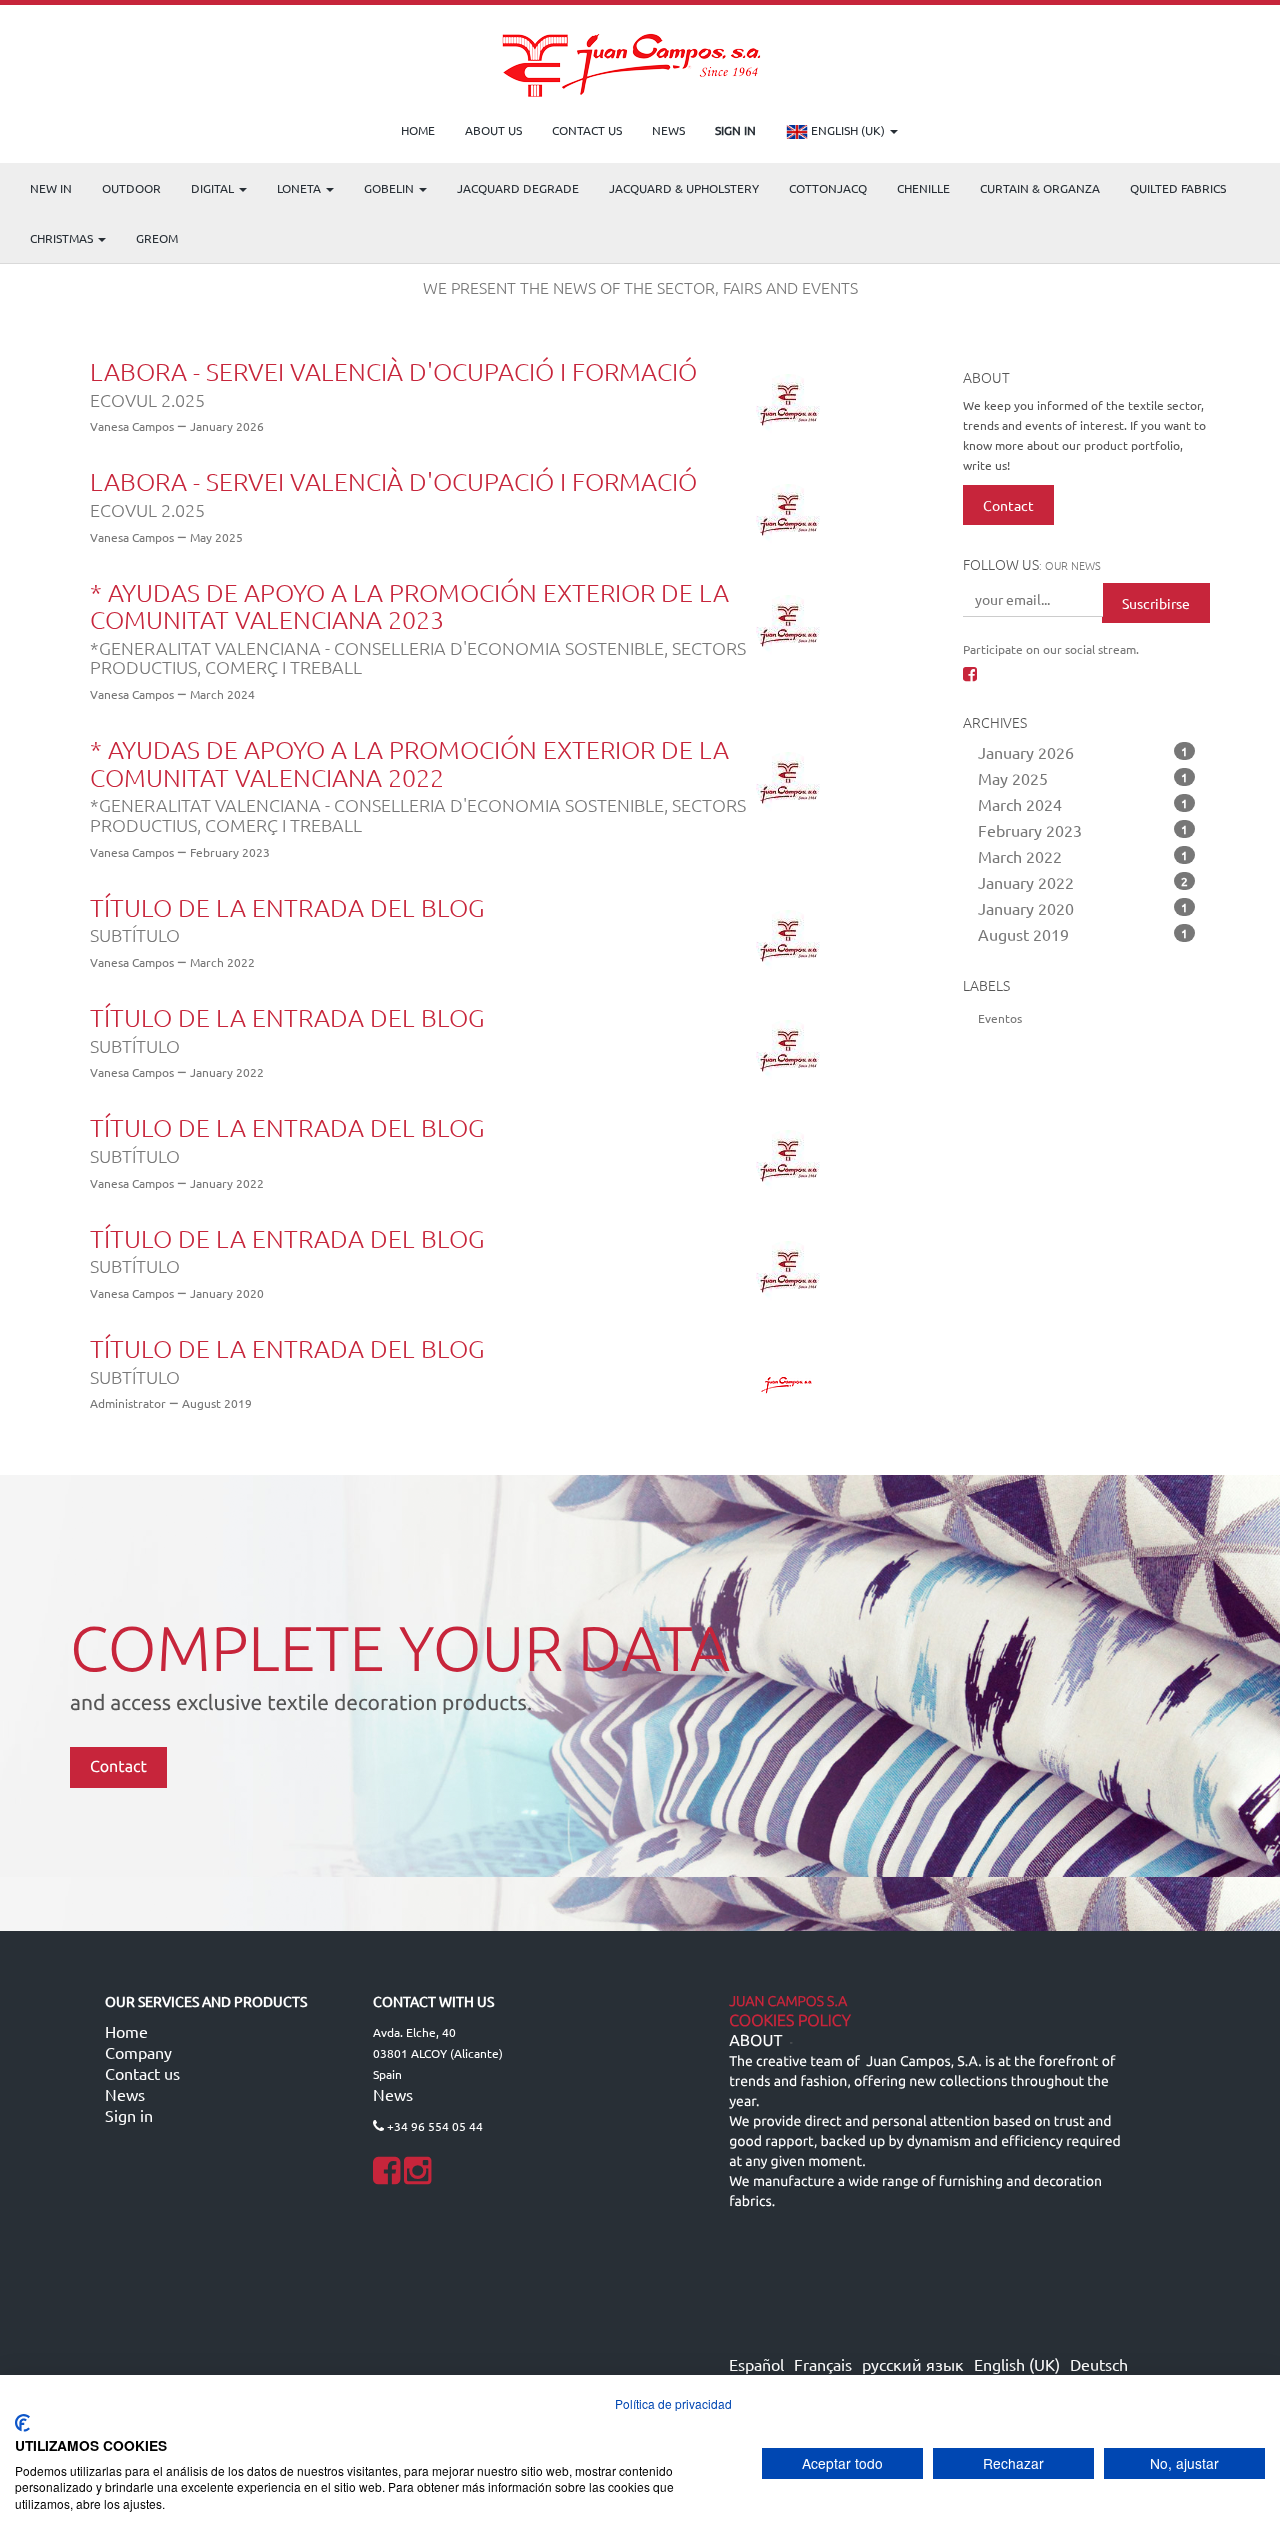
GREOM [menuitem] (157, 238)
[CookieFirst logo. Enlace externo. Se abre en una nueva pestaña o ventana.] (22, 2423)
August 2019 (1083, 934)
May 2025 (1083, 778)
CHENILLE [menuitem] (923, 188)
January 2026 (1083, 752)
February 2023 (1083, 830)
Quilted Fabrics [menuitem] (1178, 188)
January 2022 (1083, 882)
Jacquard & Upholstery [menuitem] (684, 188)
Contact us (142, 2073)
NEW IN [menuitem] (51, 188)
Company (138, 2052)
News (125, 2094)
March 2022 (1083, 856)
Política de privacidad (673, 2403)
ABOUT (755, 2041)
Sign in (129, 2115)
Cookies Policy (790, 2021)
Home (126, 2031)
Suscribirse (1156, 603)
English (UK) (848, 130)
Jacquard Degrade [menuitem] (518, 188)
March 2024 (1083, 804)
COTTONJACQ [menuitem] (828, 188)
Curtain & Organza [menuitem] (1040, 188)
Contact (1008, 505)
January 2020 (1083, 908)
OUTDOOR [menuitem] (131, 188)
